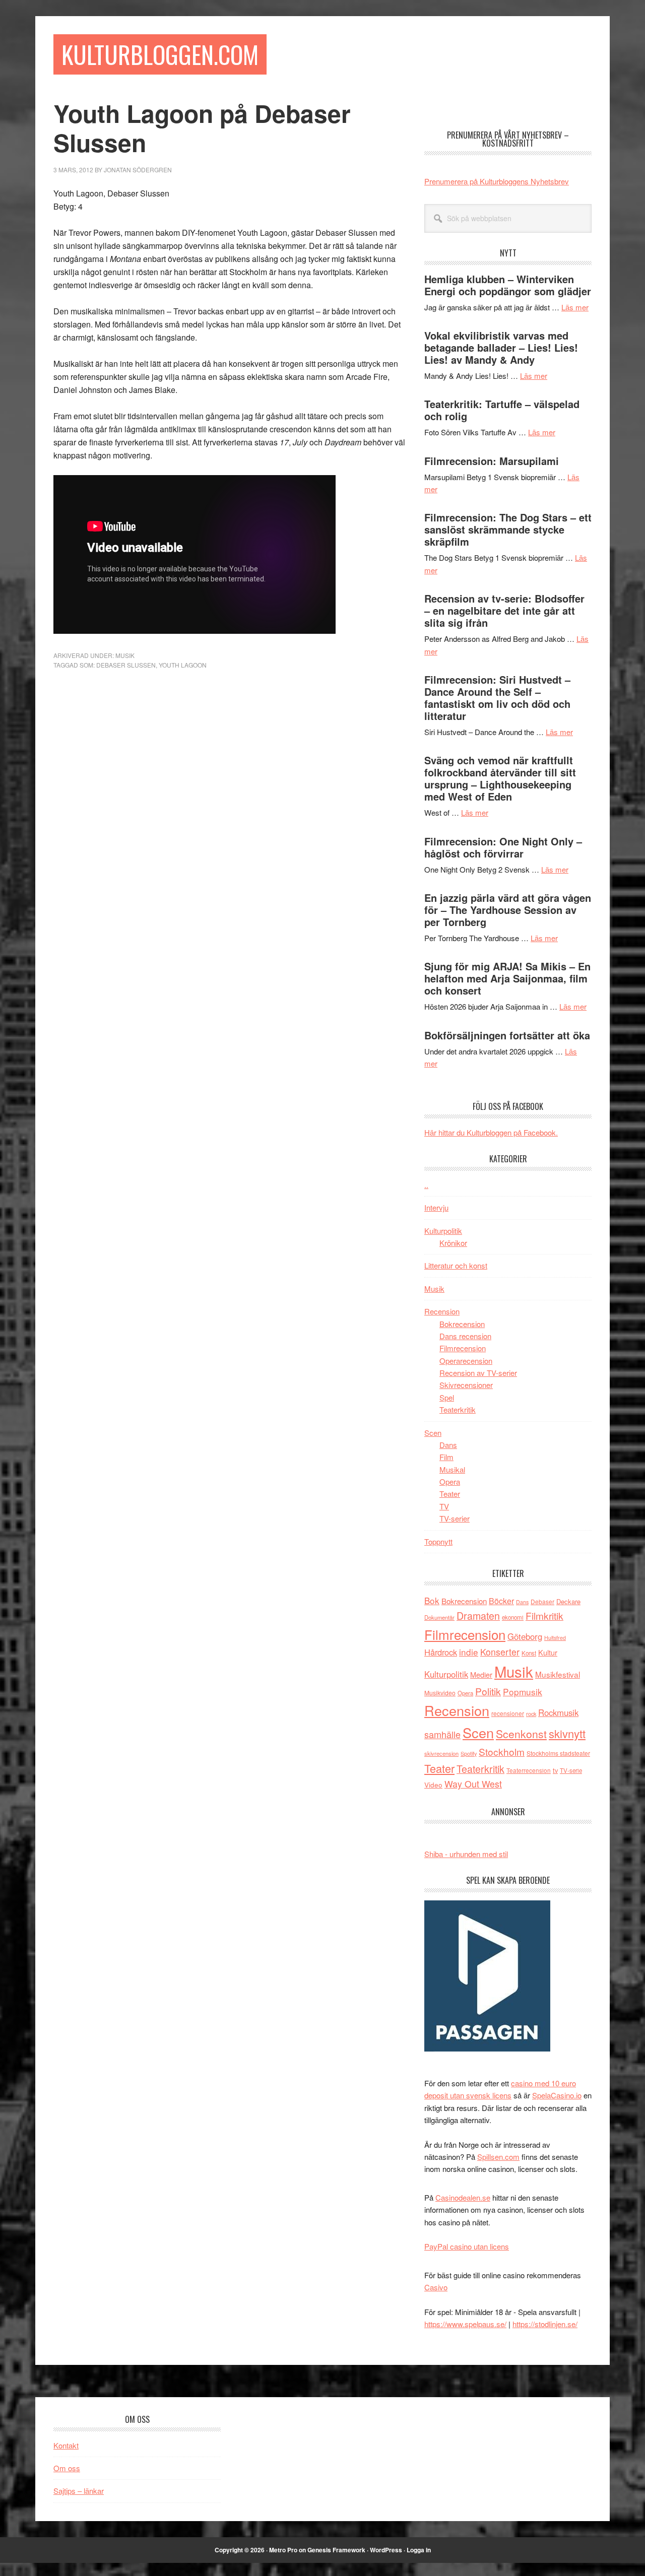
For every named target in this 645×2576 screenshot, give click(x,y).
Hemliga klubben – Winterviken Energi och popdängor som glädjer (508, 285)
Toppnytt (438, 1541)
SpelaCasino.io (557, 2095)
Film (446, 1457)
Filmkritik (544, 1615)
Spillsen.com (498, 2157)
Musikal (452, 1469)
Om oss (67, 2468)
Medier (481, 1674)
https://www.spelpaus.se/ (465, 2324)
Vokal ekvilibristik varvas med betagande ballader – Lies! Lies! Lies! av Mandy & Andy (501, 347)
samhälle (442, 1734)
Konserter (500, 1652)
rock (531, 1713)
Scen (433, 1433)
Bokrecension (462, 1324)
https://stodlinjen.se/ (545, 2324)
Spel (447, 1397)
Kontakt (66, 2445)
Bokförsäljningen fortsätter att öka (507, 1035)
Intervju (436, 1207)
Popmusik (523, 1692)
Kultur (548, 1652)
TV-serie (571, 1770)
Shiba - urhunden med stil (466, 1854)
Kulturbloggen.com (160, 54)
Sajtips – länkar (79, 2491)
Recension (442, 1311)
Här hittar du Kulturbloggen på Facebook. (491, 1132)
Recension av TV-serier (478, 1373)
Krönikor (453, 1243)
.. (426, 1185)
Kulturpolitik (443, 1231)
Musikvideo (440, 1693)
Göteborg (525, 1636)
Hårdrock (441, 1652)
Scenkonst (521, 1734)
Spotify (469, 1753)
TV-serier (455, 1518)
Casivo (436, 2287)
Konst (529, 1653)
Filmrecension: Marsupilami (492, 461)
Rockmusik (558, 1712)
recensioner (508, 1713)
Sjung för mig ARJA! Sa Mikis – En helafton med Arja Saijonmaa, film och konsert (507, 978)
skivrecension (441, 1753)
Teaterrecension (529, 1770)
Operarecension (466, 1361)
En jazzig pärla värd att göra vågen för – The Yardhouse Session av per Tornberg (508, 910)
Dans (448, 1445)
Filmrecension (463, 1348)
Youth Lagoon (183, 665)
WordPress (386, 2550)
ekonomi (513, 1617)
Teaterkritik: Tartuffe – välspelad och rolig (502, 410)
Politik (488, 1691)
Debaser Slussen (126, 665)
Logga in (419, 2550)
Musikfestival (558, 1674)
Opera (450, 1481)
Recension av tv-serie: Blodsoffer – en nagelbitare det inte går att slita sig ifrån (504, 610)
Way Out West (473, 1784)
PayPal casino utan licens (467, 2246)
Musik (125, 655)
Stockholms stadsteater (558, 1753)
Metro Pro (283, 2550)
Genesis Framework (336, 2550)
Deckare (568, 1601)
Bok (432, 1600)
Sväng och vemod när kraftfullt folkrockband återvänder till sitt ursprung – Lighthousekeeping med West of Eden (500, 778)
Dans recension (465, 1336)
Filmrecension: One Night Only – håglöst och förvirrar (503, 847)
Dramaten (478, 1615)
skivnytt (567, 1733)
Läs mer (575, 307)
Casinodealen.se (463, 2197)
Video (433, 1785)
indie (469, 1652)
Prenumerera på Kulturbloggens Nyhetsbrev (497, 181)
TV (444, 1506)
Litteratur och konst (456, 1265)
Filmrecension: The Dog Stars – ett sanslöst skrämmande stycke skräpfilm (508, 529)
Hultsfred (555, 1638)
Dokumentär (439, 1617)
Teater (450, 1494)
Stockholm (502, 1752)
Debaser (542, 1601)
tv (555, 1770)
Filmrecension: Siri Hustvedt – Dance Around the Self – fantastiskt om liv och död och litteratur (497, 698)
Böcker (501, 1601)
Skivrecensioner (466, 1385)
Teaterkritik (458, 1409)
